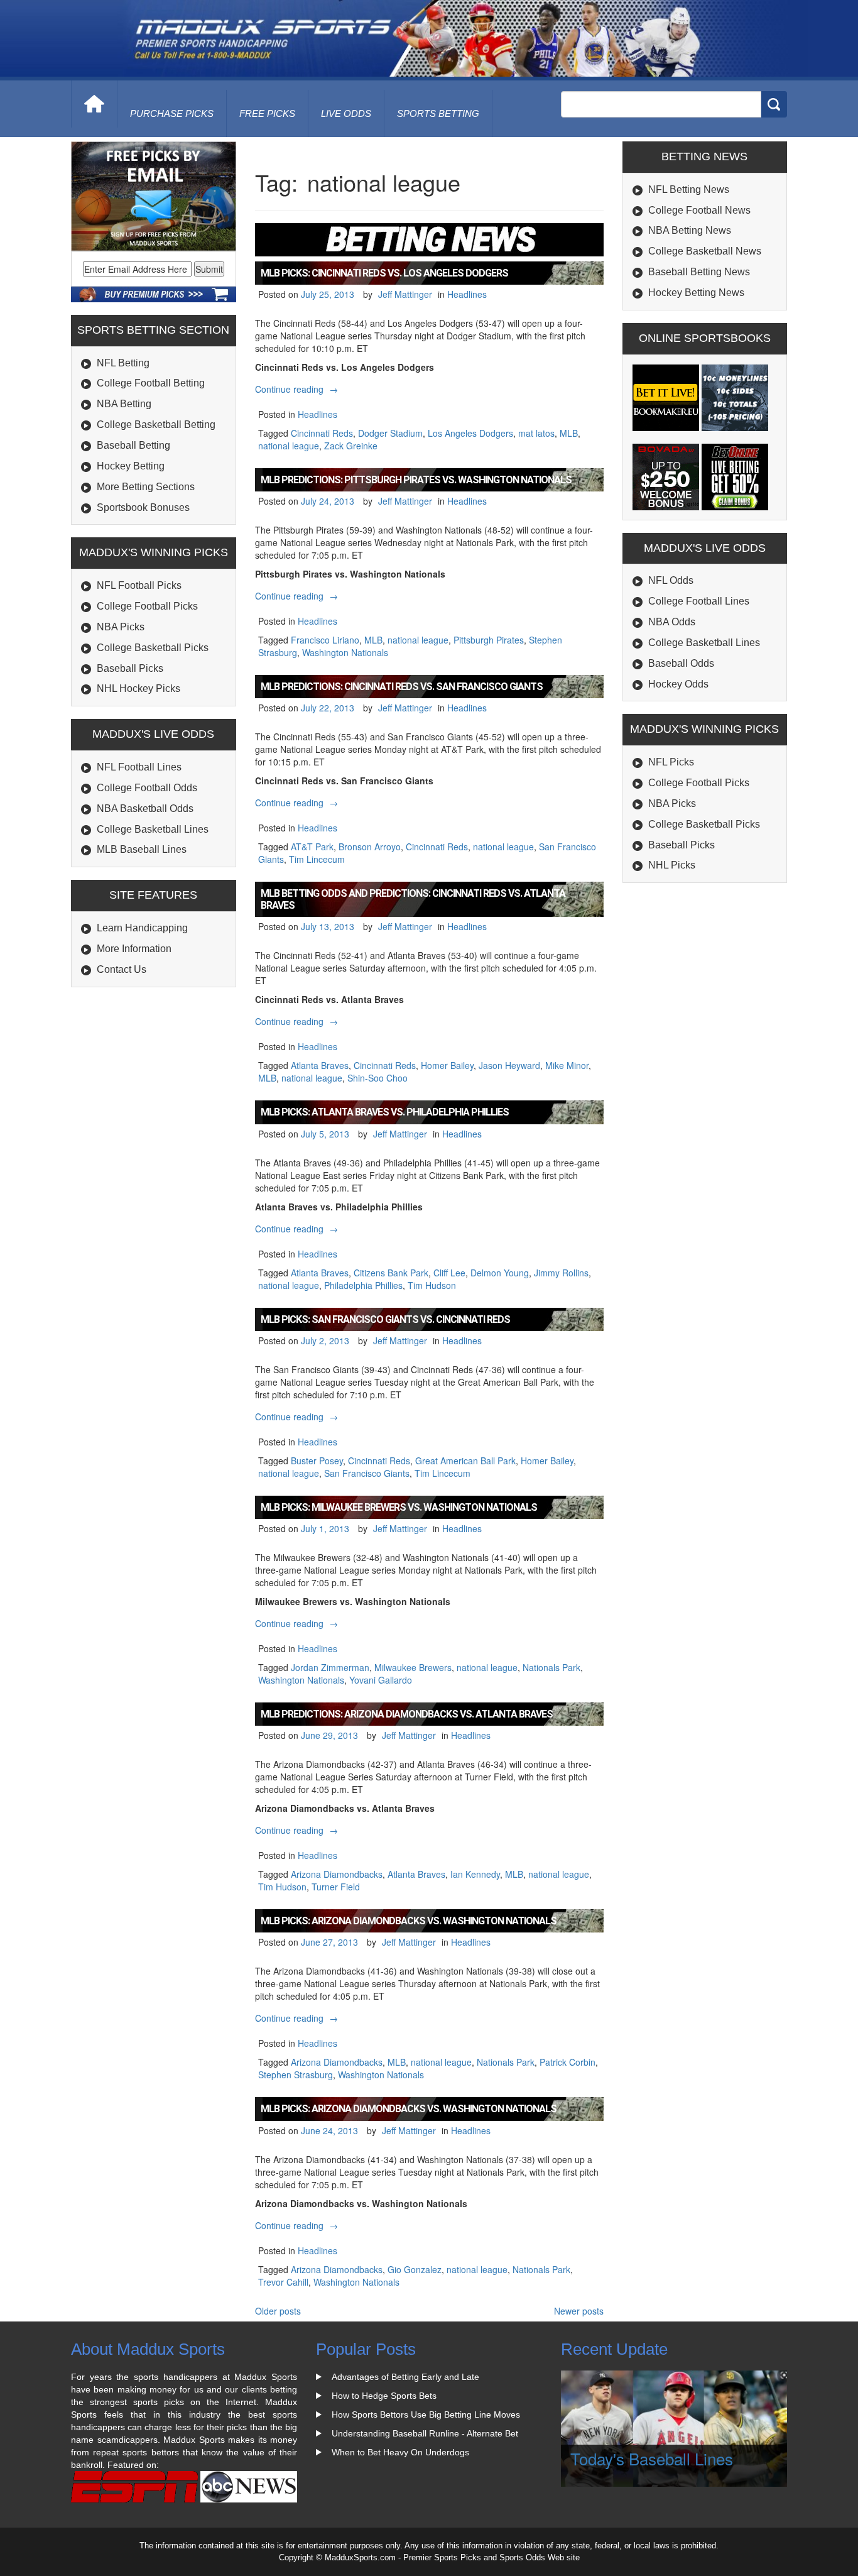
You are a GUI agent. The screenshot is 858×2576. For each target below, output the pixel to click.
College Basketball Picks (153, 648)
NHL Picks (672, 865)
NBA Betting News (690, 230)
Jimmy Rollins (561, 1273)
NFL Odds (671, 580)
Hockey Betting (131, 466)
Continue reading (298, 389)
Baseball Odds (681, 663)
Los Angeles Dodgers (470, 433)
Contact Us (122, 969)
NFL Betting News (689, 189)
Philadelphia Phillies (363, 1285)
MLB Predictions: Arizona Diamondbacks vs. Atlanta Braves (407, 1714)
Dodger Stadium (390, 433)
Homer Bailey (447, 1065)
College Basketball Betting (156, 425)
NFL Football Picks (139, 585)
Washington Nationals (345, 652)
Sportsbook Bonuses (143, 507)
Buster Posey (317, 1461)
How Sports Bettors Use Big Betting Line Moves (426, 2414)
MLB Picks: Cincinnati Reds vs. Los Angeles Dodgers (384, 273)
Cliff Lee (449, 1273)
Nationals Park (551, 1667)
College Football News (699, 210)
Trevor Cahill (283, 2282)
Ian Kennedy (475, 1874)
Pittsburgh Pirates (489, 640)
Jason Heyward (509, 1065)
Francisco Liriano (325, 640)
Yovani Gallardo (381, 1680)
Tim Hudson (432, 1285)
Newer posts (579, 2311)
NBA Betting (124, 404)
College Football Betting (151, 383)
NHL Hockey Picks (138, 688)
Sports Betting (438, 113)
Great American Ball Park (465, 1461)
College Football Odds (147, 788)
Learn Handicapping (142, 928)
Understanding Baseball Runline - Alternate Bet (425, 2433)
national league (289, 446)
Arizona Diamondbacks (337, 1874)
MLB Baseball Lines (142, 849)
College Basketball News (705, 251)
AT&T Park (312, 847)
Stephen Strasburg (296, 2075)
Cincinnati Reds (322, 433)
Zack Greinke (351, 446)
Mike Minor (567, 1065)
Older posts (278, 2311)
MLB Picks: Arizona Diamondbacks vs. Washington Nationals (409, 1921)
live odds (346, 113)
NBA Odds (672, 622)
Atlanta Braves (320, 1065)
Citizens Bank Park (391, 1273)
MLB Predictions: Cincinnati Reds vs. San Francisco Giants (402, 687)
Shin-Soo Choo (377, 1078)
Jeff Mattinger (405, 294)
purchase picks (172, 113)
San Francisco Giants (367, 1473)
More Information (134, 949)
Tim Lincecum (317, 859)
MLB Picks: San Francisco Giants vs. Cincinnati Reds (385, 1319)
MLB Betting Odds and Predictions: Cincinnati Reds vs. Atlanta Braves (413, 899)
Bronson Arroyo (370, 847)
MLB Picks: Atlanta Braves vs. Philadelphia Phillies (385, 1112)
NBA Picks (121, 627)
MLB (569, 433)
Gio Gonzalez (415, 2269)
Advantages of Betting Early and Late (405, 2377)
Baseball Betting (133, 445)
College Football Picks (147, 606)
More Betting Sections (146, 487)
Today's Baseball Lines (652, 2458)
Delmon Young (500, 1273)
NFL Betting (123, 363)
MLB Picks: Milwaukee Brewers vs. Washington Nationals (399, 1507)
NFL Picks (671, 762)
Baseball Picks (130, 668)
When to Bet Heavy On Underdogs (400, 2452)
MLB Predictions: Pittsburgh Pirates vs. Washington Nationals (416, 480)
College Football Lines (699, 601)
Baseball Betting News (699, 272)
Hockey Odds (678, 684)
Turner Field (336, 1887)
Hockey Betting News (696, 293)
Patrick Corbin (567, 2062)
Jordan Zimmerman (330, 1667)
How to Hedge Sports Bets (384, 2396)
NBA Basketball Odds (145, 808)
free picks (267, 113)
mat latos (536, 433)
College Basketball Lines (153, 829)
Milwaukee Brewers (413, 1667)
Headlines (467, 294)
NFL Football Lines (139, 767)
